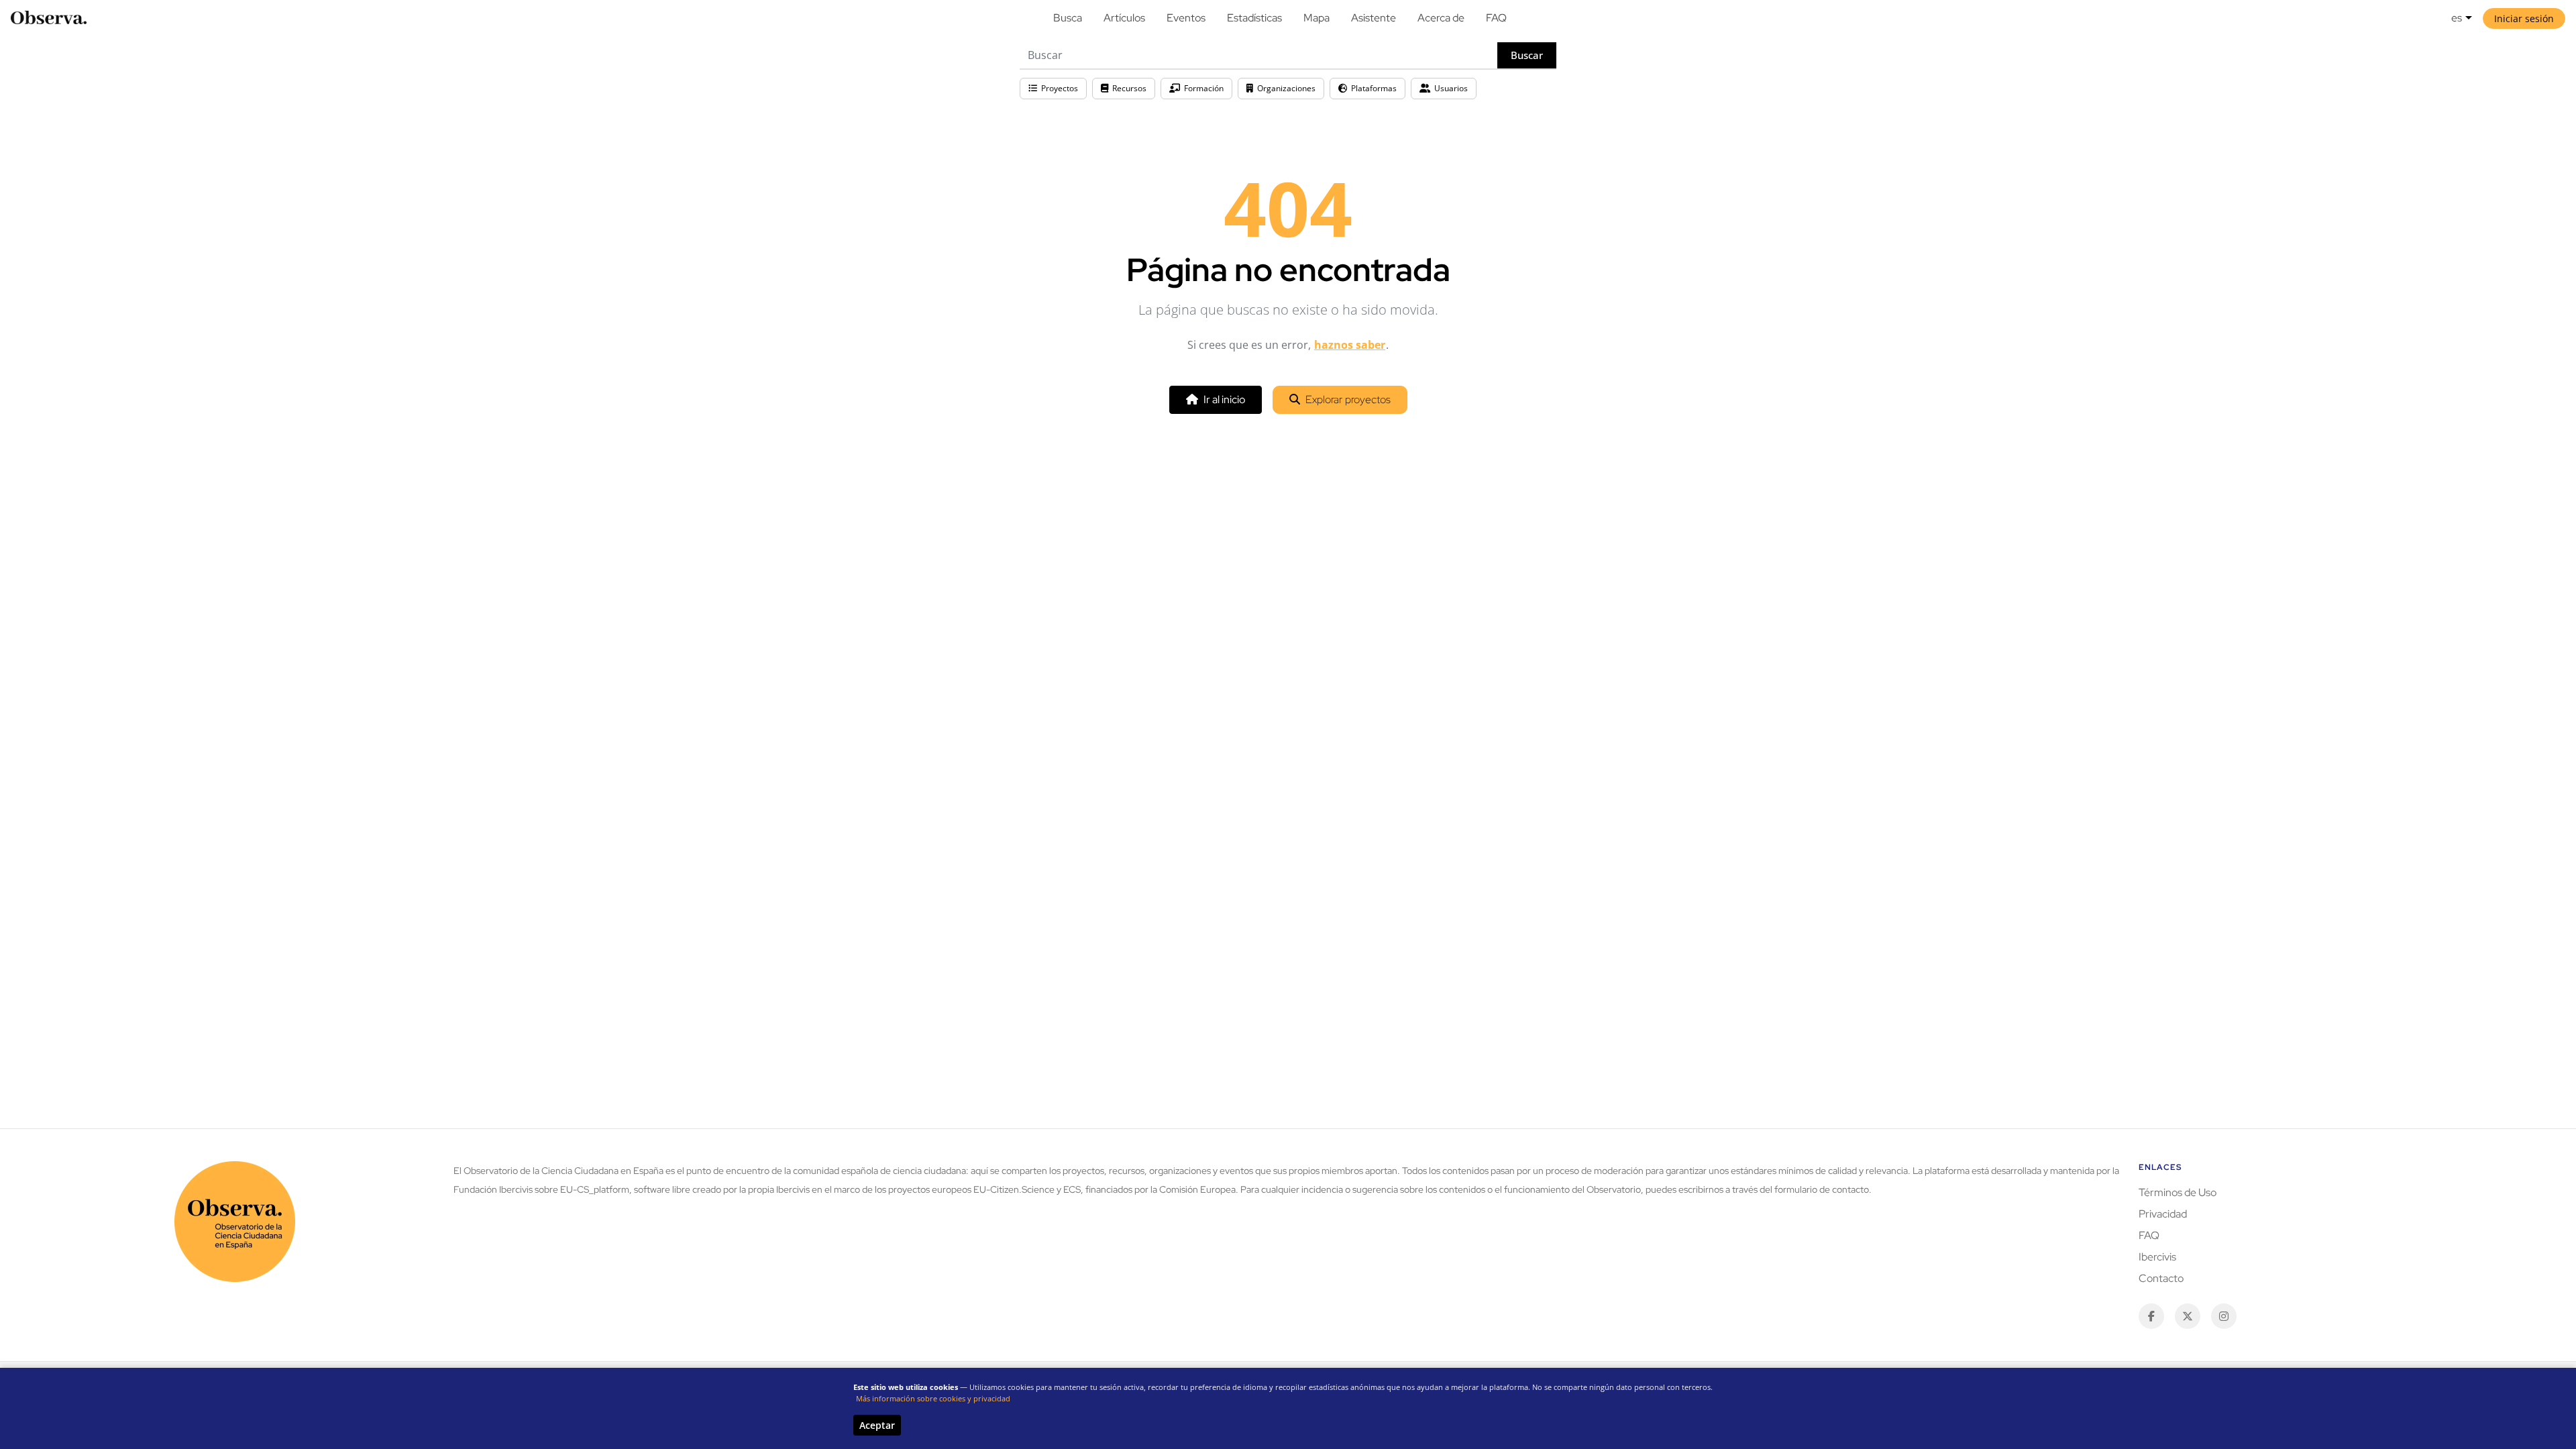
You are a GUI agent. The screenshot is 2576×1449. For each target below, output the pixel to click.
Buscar (1527, 55)
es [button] (2457, 18)
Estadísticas (1254, 18)
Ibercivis (2157, 1257)
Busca (1068, 18)
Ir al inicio (1224, 399)
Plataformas (1374, 88)
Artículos (1124, 18)
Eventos (1186, 18)
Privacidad (2163, 1214)
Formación (1204, 88)
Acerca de (1441, 18)
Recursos (1129, 88)
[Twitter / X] (2188, 1316)
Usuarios (1451, 88)
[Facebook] (2151, 1316)
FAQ (1496, 18)
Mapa (1317, 18)
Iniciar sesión (2524, 18)
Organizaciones (1286, 88)
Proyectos (1060, 88)
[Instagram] (2224, 1316)
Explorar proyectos (1348, 399)
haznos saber (1350, 345)
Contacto (2161, 1278)
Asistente (1374, 18)
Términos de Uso (2178, 1192)
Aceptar (877, 1425)
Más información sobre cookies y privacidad (933, 1398)
